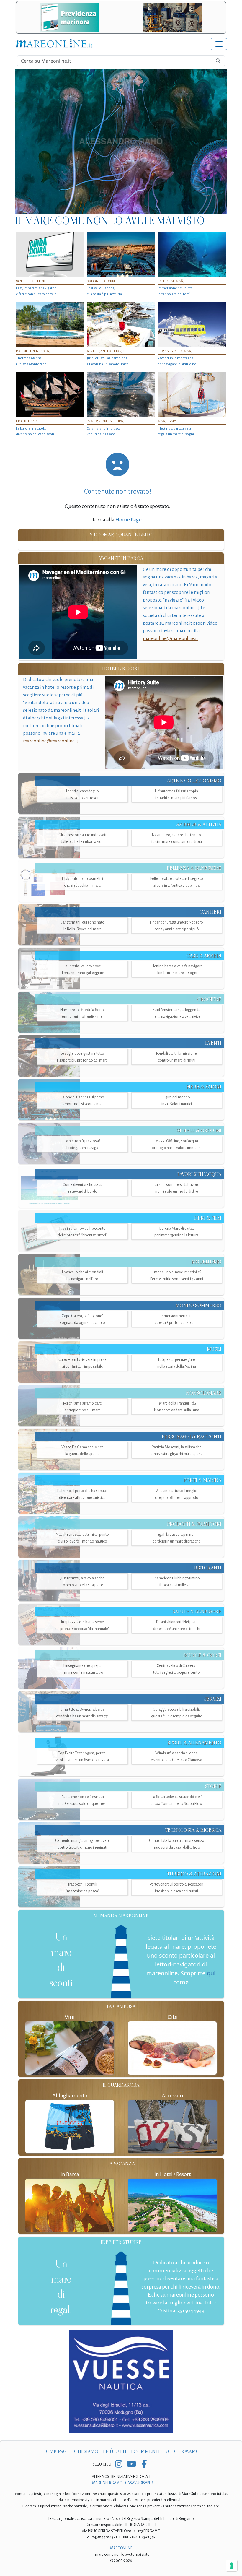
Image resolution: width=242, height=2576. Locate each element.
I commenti (145, 2451)
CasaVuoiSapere (140, 2483)
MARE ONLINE (121, 2548)
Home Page (128, 520)
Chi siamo (86, 2451)
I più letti (115, 2451)
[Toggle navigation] (219, 44)
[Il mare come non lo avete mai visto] (121, 141)
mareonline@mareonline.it (170, 638)
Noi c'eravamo (182, 2451)
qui (211, 1973)
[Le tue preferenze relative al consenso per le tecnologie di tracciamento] (232, 2566)
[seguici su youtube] (131, 2464)
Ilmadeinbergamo (106, 2483)
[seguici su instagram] (119, 2464)
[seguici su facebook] (144, 2464)
